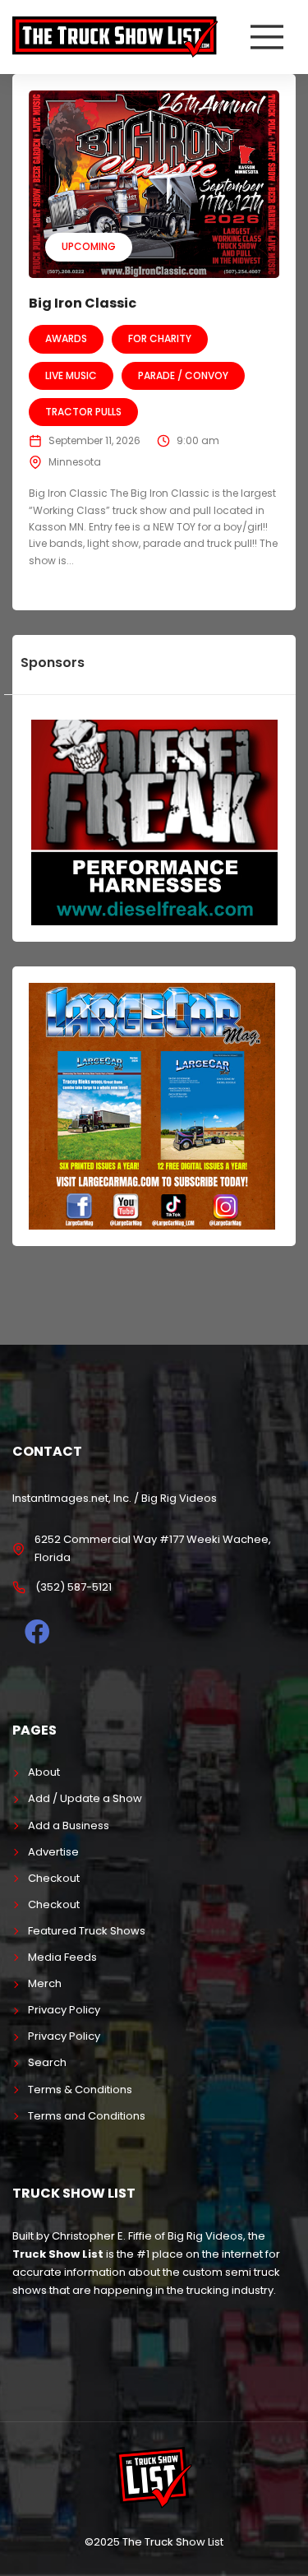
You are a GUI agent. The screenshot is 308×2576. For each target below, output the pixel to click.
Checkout (54, 1878)
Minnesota (75, 462)
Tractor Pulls (83, 412)
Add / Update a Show (85, 1798)
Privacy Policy (64, 2010)
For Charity (160, 338)
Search (47, 2062)
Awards (66, 338)
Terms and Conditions (87, 2116)
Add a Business (69, 1825)
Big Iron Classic (83, 303)
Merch (45, 1983)
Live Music (71, 375)
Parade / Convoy (183, 375)
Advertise (53, 1852)
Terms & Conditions (80, 2090)
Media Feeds (62, 1957)
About (44, 1772)
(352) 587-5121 (74, 1587)
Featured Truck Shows (87, 1931)
